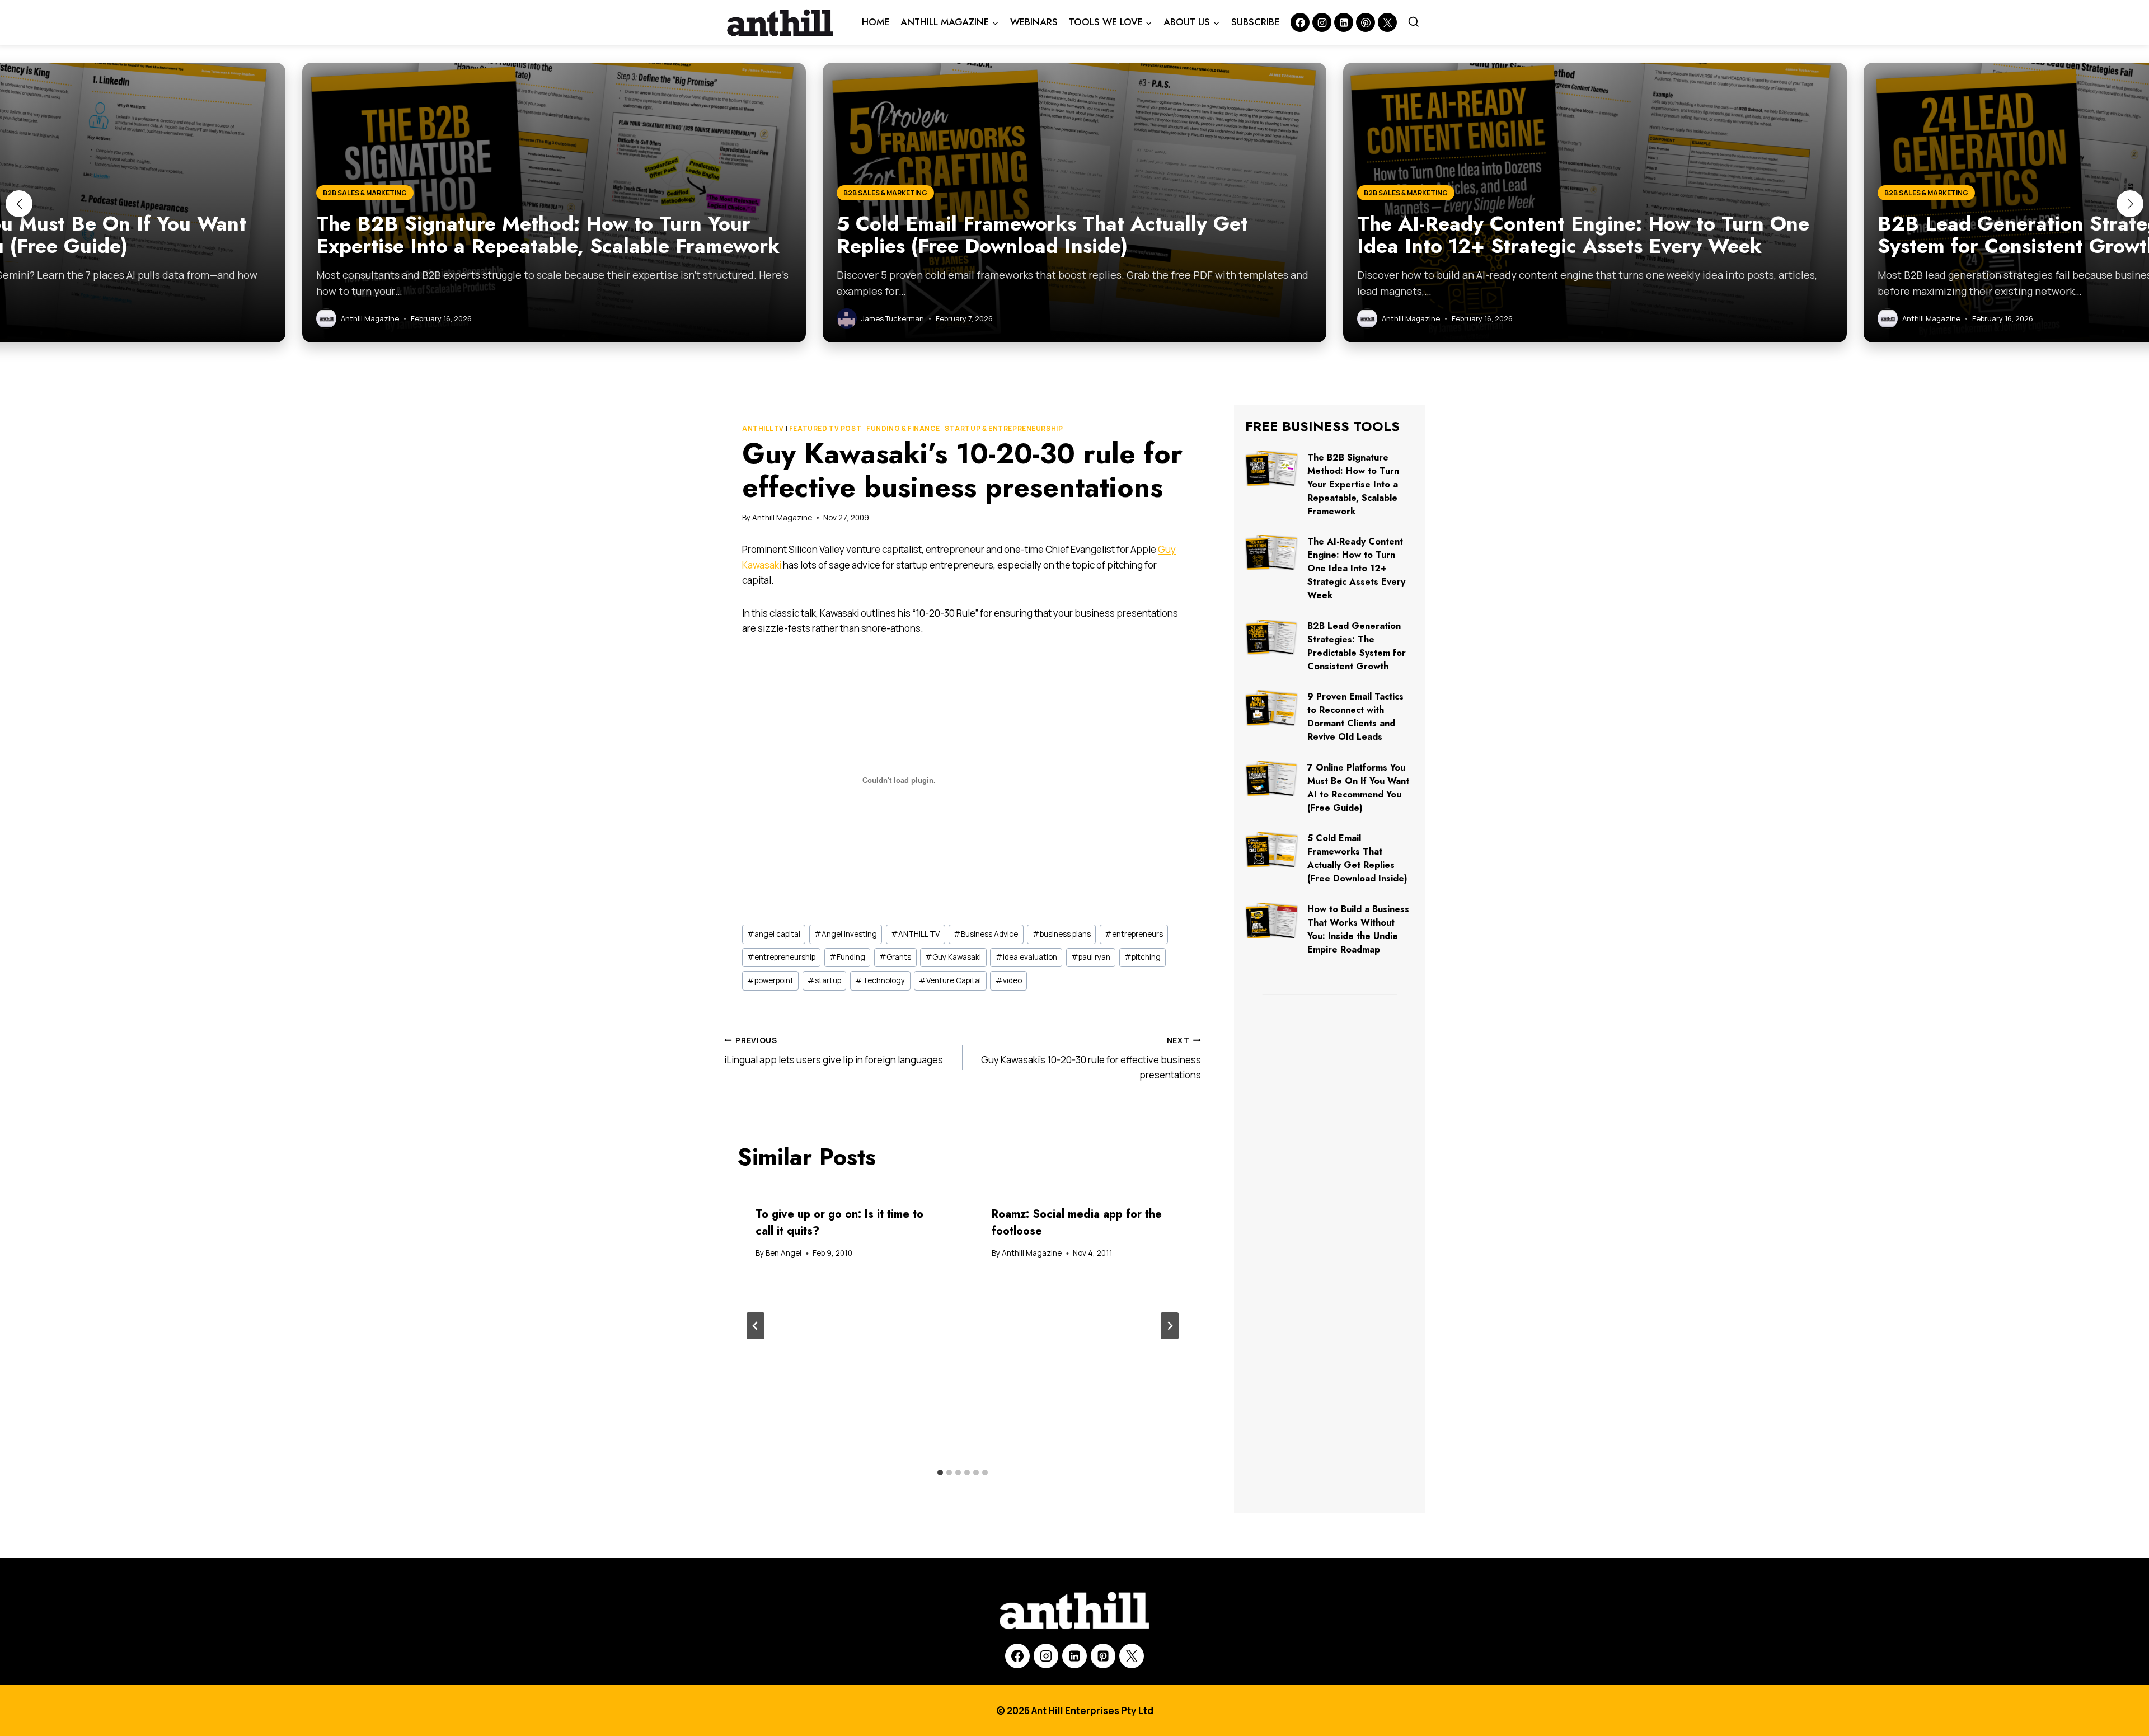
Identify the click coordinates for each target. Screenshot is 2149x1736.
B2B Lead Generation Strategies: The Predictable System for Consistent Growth (1357, 646)
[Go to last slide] (756, 1326)
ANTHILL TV (763, 428)
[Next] (1170, 1326)
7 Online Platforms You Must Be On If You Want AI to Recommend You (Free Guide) (1358, 788)
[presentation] (1272, 469)
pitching (1142, 957)
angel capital (774, 934)
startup (824, 980)
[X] (1132, 1656)
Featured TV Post (825, 428)
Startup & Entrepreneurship (1004, 428)
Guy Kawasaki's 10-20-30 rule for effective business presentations (1091, 1058)
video (1009, 980)
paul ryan (1091, 957)
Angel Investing (846, 934)
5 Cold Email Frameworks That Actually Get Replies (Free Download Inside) (1357, 858)
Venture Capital (950, 980)
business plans (1062, 934)
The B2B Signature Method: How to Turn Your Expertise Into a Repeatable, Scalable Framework (1353, 484)
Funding (847, 957)
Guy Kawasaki (953, 957)
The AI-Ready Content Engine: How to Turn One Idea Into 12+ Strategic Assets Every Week (1356, 568)
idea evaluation (1026, 957)
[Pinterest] (1366, 22)
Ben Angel (783, 1253)
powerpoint (770, 980)
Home (876, 22)
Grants (895, 957)
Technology (880, 980)
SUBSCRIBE (1255, 22)
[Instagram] (1322, 22)
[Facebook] (1300, 22)
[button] (19, 204)
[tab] (940, 1472)
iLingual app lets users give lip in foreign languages (834, 1051)
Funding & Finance (903, 428)
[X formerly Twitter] (1387, 22)
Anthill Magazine (782, 518)
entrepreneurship (781, 957)
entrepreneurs (1134, 934)
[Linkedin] (1344, 22)
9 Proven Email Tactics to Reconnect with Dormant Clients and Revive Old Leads (1355, 717)
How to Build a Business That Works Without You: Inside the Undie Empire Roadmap (1358, 929)
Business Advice (986, 934)
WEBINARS (1034, 22)
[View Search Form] (1414, 22)
